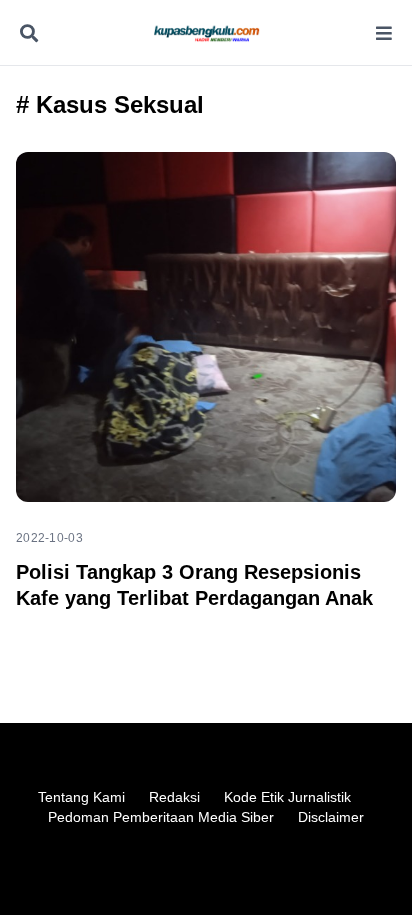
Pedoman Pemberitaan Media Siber (161, 817)
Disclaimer (331, 817)
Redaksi (174, 797)
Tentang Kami (81, 797)
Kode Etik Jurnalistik (287, 797)
